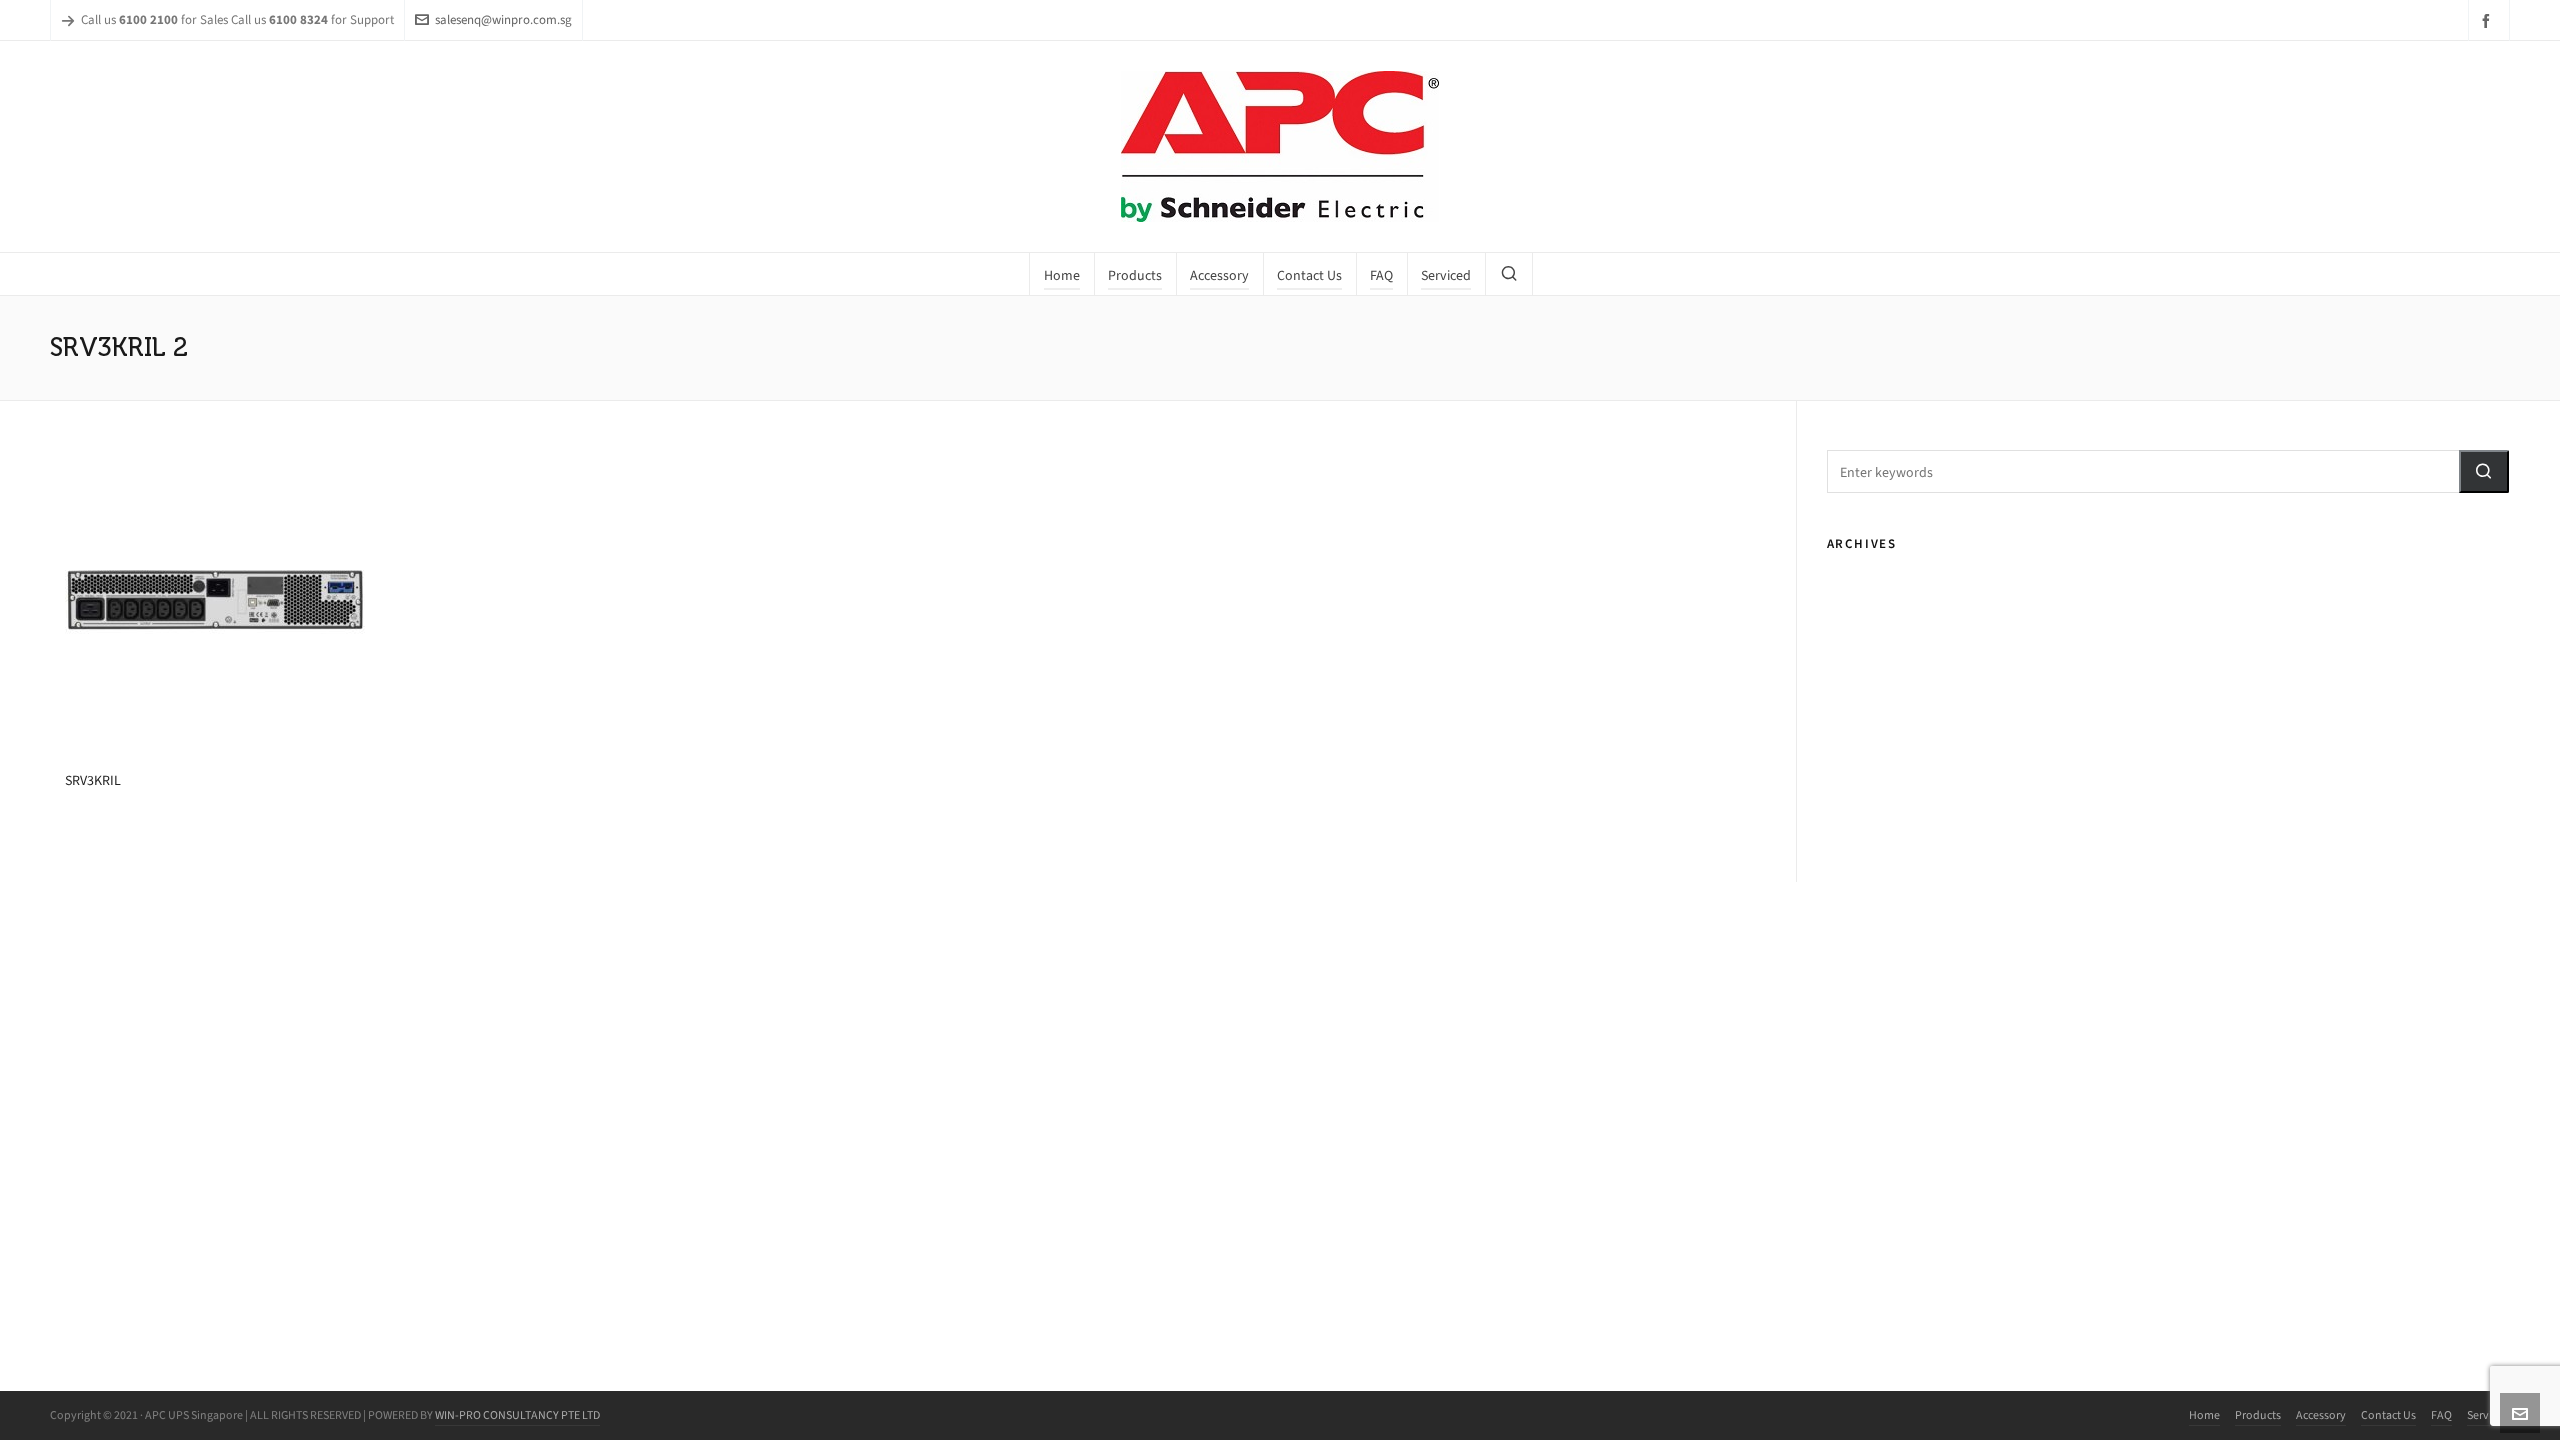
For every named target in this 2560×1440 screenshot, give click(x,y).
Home (2204, 1415)
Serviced (2488, 1415)
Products (2258, 1415)
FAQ (2441, 1415)
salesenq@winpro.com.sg (503, 19)
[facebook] (2489, 20)
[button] (2484, 471)
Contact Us (2388, 1415)
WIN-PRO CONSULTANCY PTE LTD (517, 1415)
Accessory (2321, 1415)
